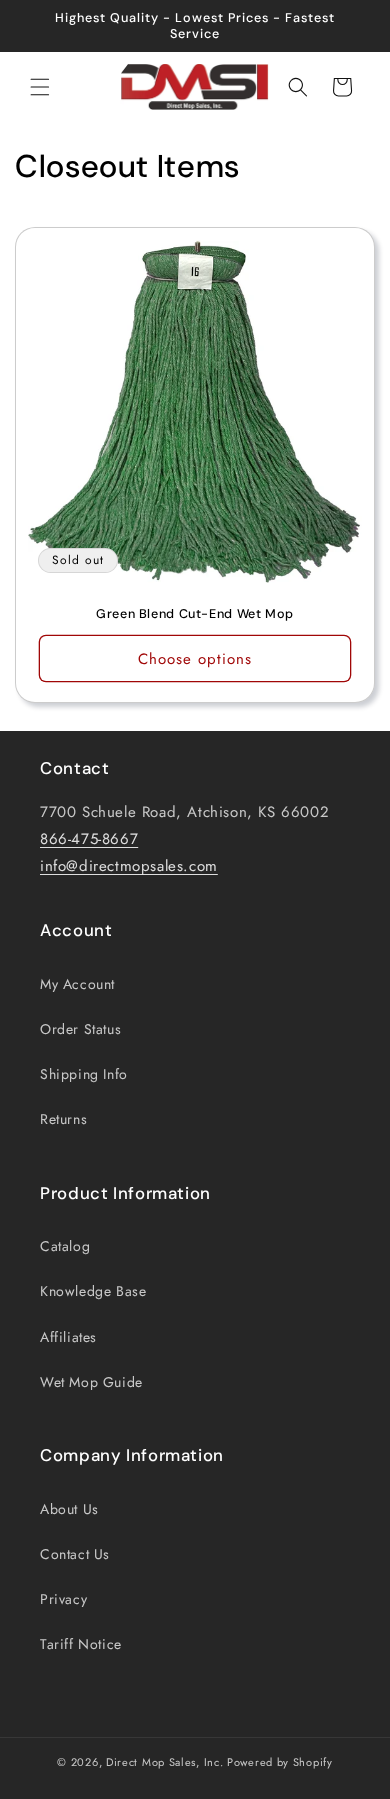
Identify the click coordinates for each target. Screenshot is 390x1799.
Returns (63, 1119)
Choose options (195, 659)
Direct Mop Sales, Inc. (164, 1762)
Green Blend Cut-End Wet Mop (195, 614)
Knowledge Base (93, 1291)
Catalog (65, 1246)
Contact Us (75, 1554)
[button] (40, 87)
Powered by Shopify (280, 1762)
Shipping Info (84, 1074)
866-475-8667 (89, 839)
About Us (69, 1509)
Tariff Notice (81, 1644)
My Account (77, 984)
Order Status (80, 1029)
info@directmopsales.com (129, 866)
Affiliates (68, 1337)
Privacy (63, 1599)
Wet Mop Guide (91, 1382)
